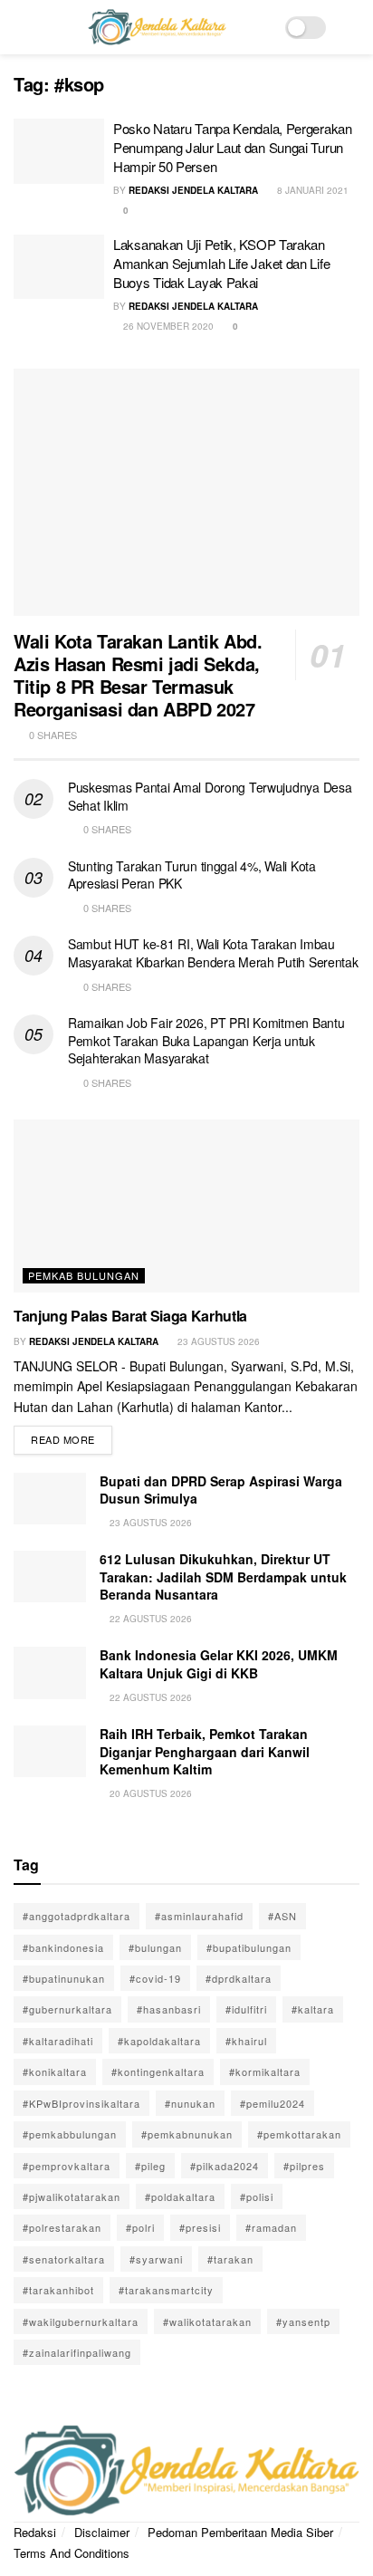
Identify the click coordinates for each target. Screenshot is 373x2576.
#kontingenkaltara (158, 2071)
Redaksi (35, 2532)
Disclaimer (102, 2532)
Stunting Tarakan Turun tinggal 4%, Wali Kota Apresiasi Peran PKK (192, 875)
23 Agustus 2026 (217, 1341)
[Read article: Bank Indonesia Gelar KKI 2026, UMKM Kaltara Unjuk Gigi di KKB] (50, 1672)
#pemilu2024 (273, 2103)
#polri (140, 2227)
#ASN (282, 1916)
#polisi (257, 2196)
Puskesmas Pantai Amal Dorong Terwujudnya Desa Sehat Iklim (210, 796)
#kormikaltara (265, 2071)
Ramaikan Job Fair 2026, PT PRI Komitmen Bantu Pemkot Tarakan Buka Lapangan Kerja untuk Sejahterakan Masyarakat (206, 1040)
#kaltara (313, 2009)
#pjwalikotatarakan (72, 2196)
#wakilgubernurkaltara (81, 2321)
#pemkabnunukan (187, 2134)
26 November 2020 (167, 326)
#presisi (200, 2227)
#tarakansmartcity (166, 2290)
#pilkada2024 (225, 2166)
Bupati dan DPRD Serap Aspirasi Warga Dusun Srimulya (221, 1490)
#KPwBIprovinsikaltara (81, 2103)
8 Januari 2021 (311, 190)
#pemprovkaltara (67, 2166)
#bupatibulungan (249, 1947)
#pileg (150, 2166)
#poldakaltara (180, 2196)
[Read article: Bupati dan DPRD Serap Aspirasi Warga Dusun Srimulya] (50, 1499)
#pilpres (304, 2166)
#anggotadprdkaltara (77, 1916)
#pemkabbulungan (70, 2134)
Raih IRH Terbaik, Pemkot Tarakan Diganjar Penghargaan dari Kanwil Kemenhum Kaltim (205, 1751)
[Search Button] (352, 27)
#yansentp (303, 2321)
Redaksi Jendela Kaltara (193, 190)
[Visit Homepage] (157, 27)
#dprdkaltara (239, 1978)
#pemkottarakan (299, 2134)
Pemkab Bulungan (84, 1275)
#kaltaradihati (58, 2041)
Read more (72, 1436)
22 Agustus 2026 (149, 1619)
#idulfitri (246, 2009)
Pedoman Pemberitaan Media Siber (240, 2532)
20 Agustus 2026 (149, 1793)
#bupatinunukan (64, 1978)
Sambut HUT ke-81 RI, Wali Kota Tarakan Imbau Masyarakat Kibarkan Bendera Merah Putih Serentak (213, 953)
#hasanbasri (169, 2009)
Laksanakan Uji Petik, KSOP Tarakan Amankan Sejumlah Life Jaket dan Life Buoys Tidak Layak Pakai (221, 263)
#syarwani (156, 2259)
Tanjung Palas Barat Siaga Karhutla (130, 1316)
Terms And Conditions (72, 2553)
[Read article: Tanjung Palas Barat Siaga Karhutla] (186, 1206)
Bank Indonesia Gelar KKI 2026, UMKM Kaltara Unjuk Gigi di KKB (219, 1664)
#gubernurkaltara (67, 2009)
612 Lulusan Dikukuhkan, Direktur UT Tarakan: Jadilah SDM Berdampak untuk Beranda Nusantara (223, 1576)
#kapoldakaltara (159, 2041)
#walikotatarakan (207, 2321)
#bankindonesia (63, 1947)
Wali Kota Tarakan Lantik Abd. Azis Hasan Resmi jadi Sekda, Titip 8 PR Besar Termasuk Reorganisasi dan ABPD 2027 (138, 675)
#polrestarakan (62, 2227)
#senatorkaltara (64, 2259)
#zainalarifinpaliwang (77, 2352)
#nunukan (190, 2103)
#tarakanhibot (58, 2290)
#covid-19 (155, 1978)
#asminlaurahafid (199, 1916)
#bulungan (155, 1947)
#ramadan (271, 2227)
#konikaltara (55, 2071)
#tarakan (230, 2259)
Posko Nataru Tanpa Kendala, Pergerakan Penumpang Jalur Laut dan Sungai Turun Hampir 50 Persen (233, 147)
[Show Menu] (21, 27)
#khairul (246, 2041)
